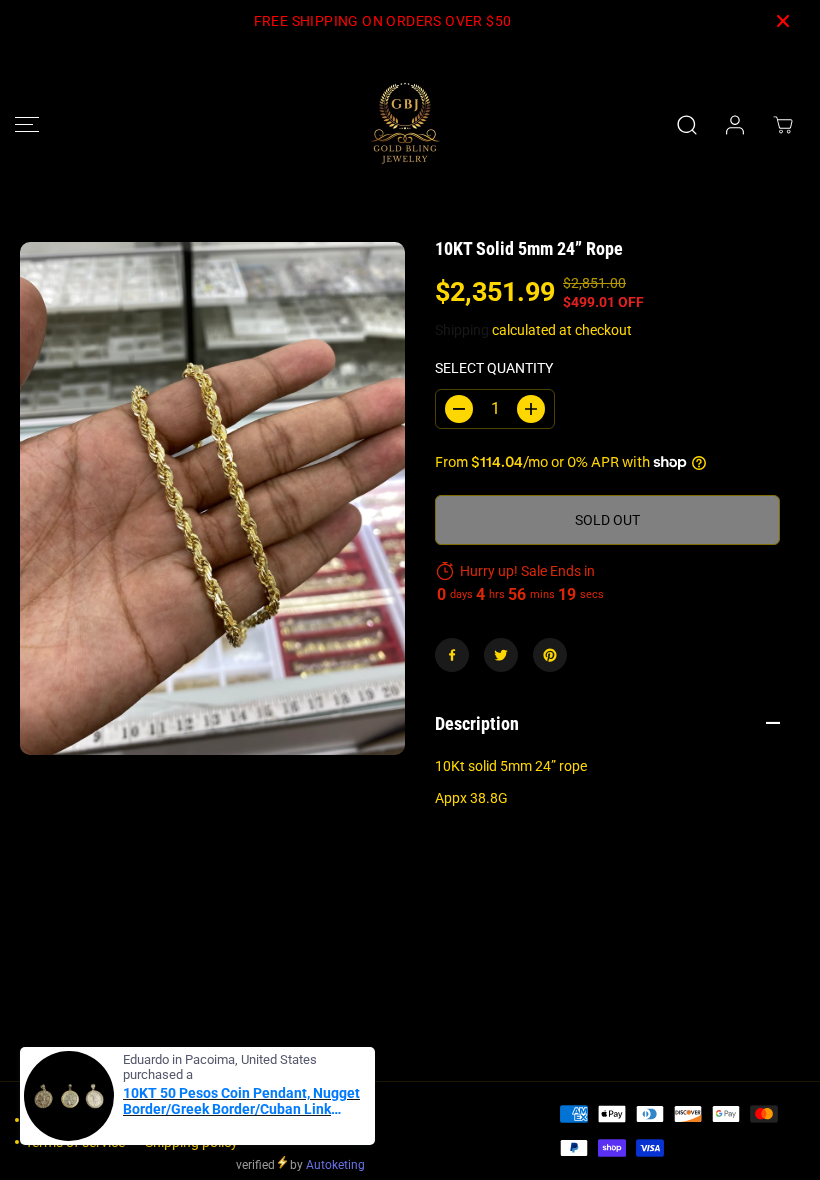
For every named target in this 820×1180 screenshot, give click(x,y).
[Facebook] (452, 655)
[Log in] (735, 125)
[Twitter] (501, 655)
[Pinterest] (550, 655)
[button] (27, 125)
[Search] (687, 125)
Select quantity (494, 368)
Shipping (462, 330)
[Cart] (783, 125)
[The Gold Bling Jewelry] (405, 125)
